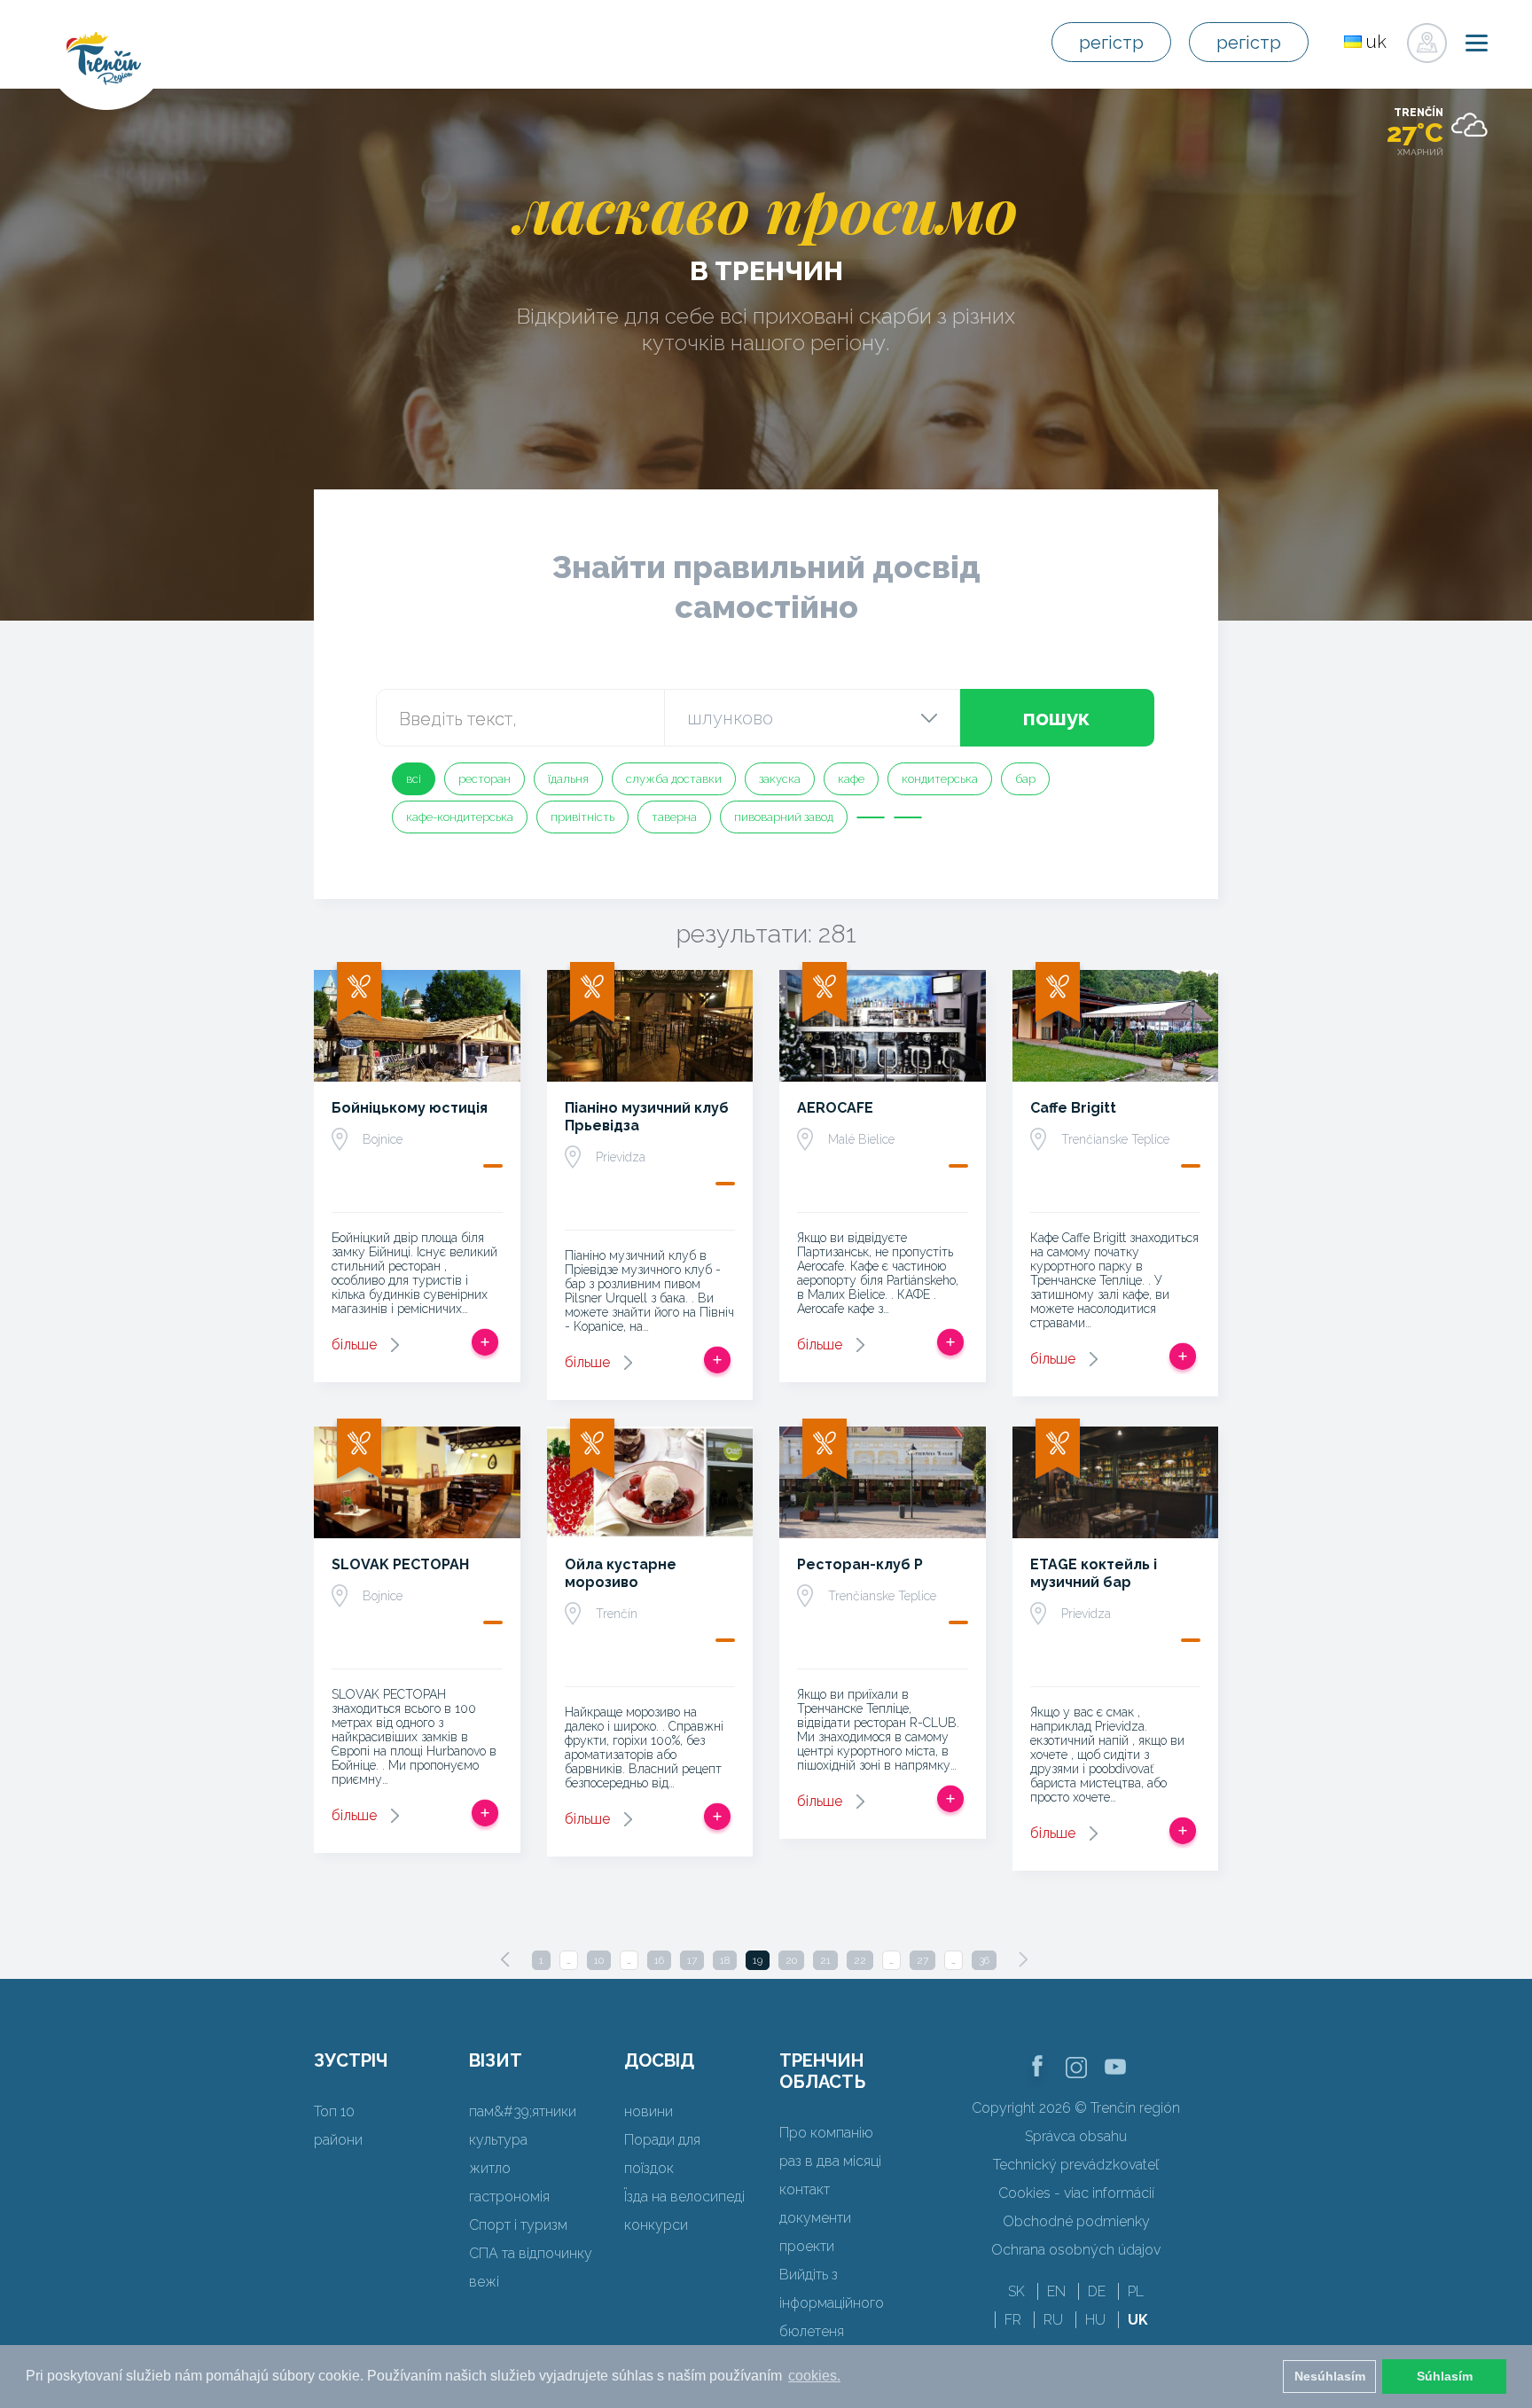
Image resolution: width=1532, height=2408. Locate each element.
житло (490, 2168)
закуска (780, 779)
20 (791, 1960)
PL (1136, 2291)
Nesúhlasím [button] (1330, 2376)
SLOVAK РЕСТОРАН (400, 1564)
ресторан (485, 779)
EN (1056, 2291)
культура (498, 2140)
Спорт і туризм (518, 2225)
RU (1053, 2320)
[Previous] (505, 1959)
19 (758, 1960)
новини (649, 2111)
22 (860, 1960)
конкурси (656, 2225)
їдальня (568, 779)
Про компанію (826, 2133)
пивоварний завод (784, 817)
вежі (484, 2282)
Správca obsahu (1076, 2136)
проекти (807, 2246)
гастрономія (509, 2197)
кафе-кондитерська (460, 817)
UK (1138, 2320)
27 (922, 1960)
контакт (805, 2189)
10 (599, 1960)
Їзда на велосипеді (684, 2197)
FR (1013, 2320)
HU (1095, 2320)
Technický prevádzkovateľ (1076, 2165)
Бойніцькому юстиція (410, 1108)
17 (692, 1960)
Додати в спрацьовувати (485, 1342)
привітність (582, 817)
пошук (1056, 718)
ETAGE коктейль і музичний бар (1094, 1573)
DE (1097, 2291)
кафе (851, 779)
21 (825, 1960)
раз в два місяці (830, 2161)
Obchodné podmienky (1076, 2221)
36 (984, 1960)
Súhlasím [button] (1445, 2376)
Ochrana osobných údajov (1076, 2250)
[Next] (1023, 1959)
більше (354, 1345)
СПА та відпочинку (531, 2253)
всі (414, 779)
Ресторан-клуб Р (860, 1564)
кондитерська (940, 779)
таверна (674, 817)
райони (338, 2140)
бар (1025, 779)
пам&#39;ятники (523, 2111)
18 (725, 1960)
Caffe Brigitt (1073, 1108)
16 (659, 1960)
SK (1016, 2291)
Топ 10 (334, 2111)
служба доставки (674, 779)
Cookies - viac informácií (1076, 2193)
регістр (1111, 43)
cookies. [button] (814, 2376)
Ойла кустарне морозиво (621, 1573)
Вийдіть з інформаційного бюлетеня (832, 2303)
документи (815, 2218)
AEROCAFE (835, 1108)
